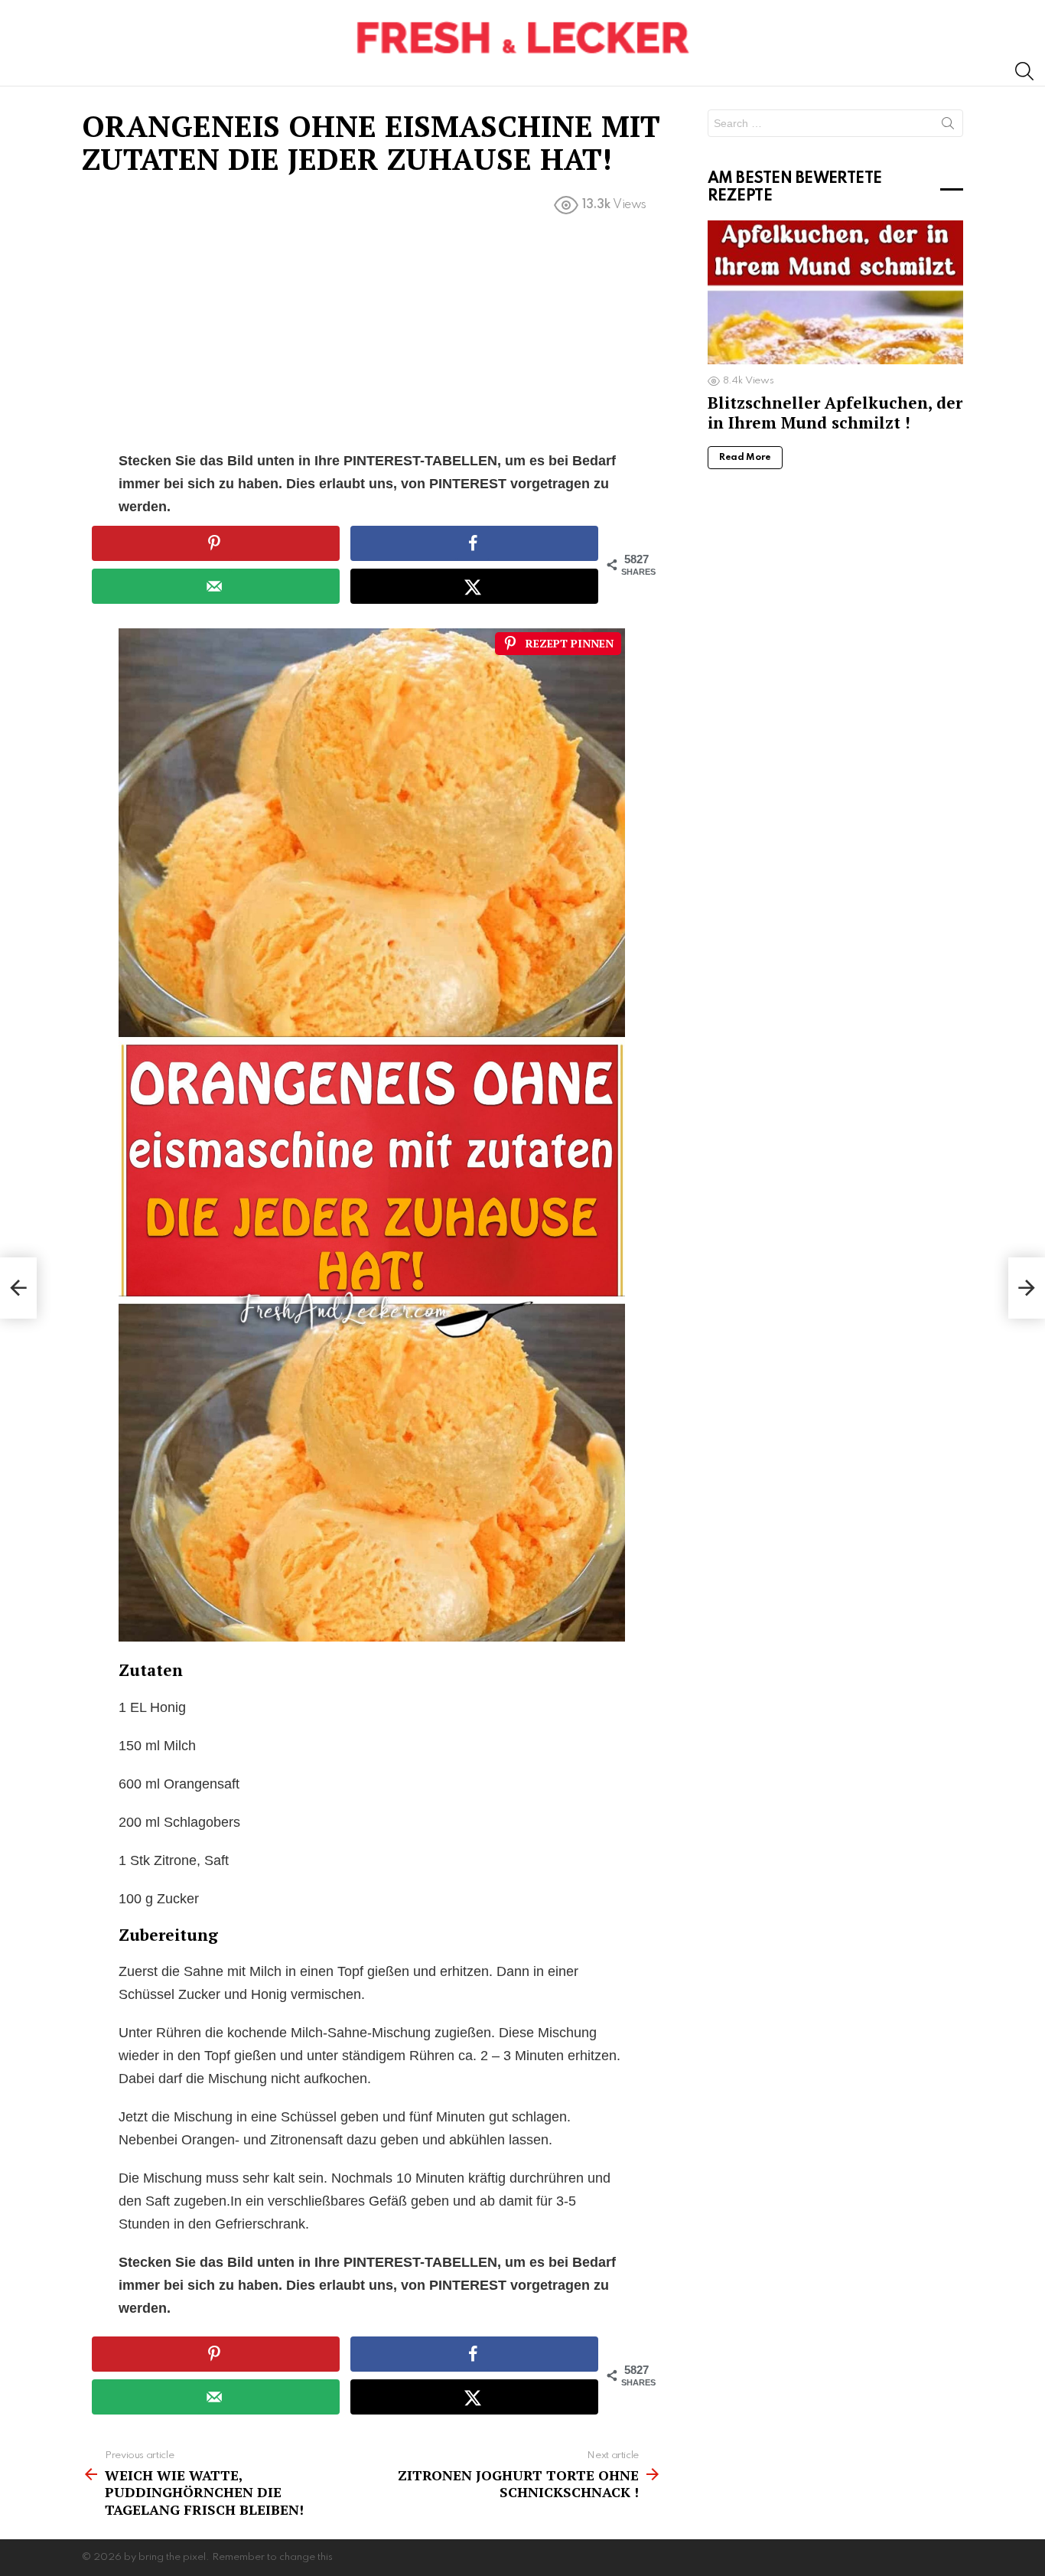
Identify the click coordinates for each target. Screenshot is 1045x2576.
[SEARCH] (1024, 71)
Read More (745, 458)
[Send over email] (216, 586)
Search (948, 126)
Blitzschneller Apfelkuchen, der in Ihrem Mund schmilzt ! (835, 412)
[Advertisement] (372, 336)
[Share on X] (474, 586)
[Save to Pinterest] (216, 543)
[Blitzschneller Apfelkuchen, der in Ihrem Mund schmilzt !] (835, 292)
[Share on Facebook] (474, 543)
